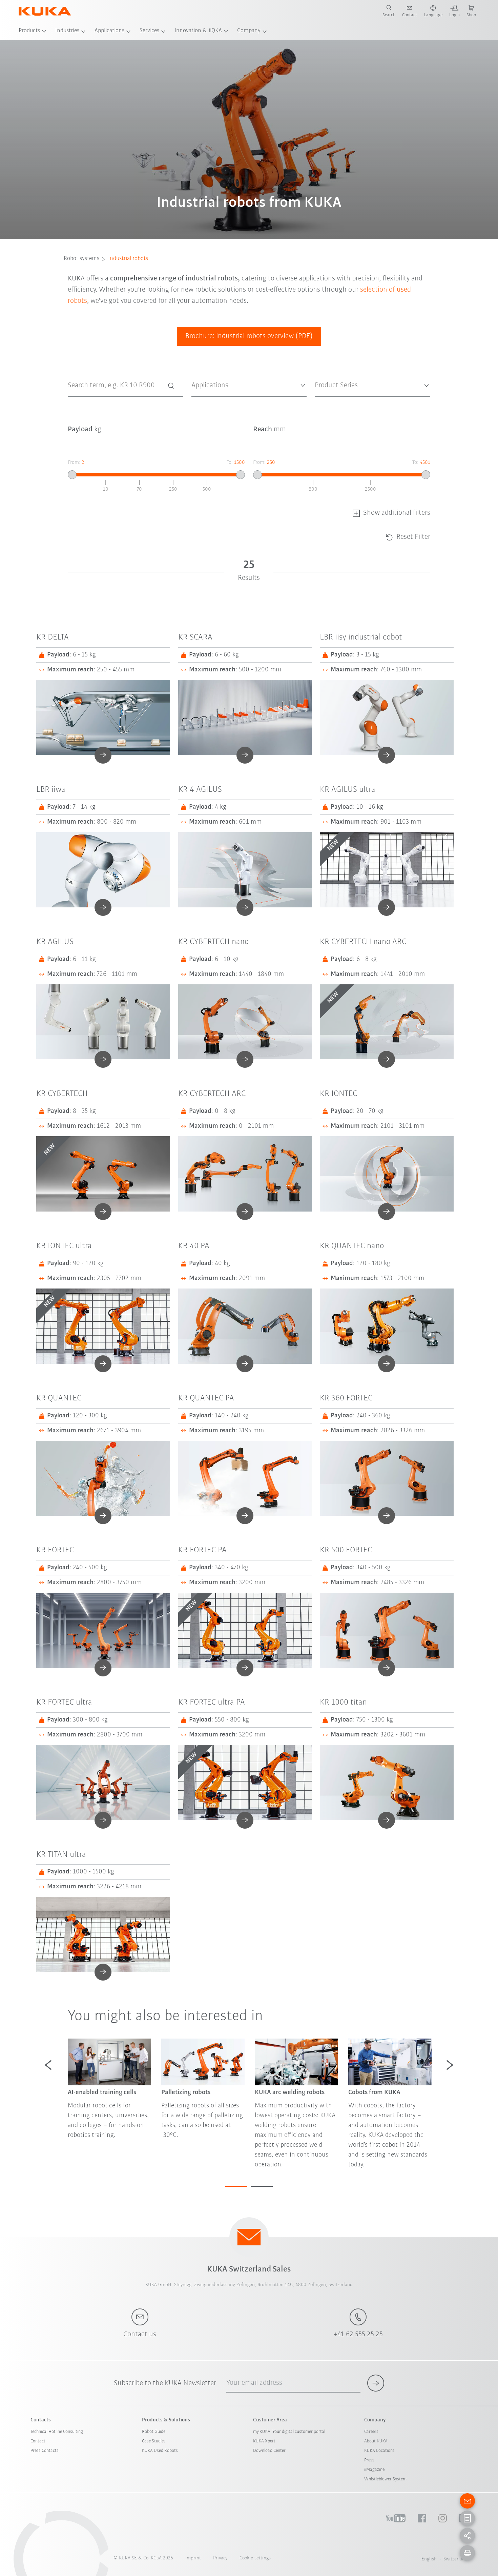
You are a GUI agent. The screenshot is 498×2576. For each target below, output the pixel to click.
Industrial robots (128, 259)
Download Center (269, 2451)
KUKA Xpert (264, 2441)
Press (369, 2460)
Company (249, 31)
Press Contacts (45, 2451)
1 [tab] (236, 2186)
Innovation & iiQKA (198, 31)
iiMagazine (374, 2470)
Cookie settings (255, 2558)
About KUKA (376, 2441)
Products (29, 31)
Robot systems (81, 259)
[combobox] (249, 386)
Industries (67, 31)
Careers (371, 2432)
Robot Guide (154, 2432)
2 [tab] (262, 2186)
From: (76, 463)
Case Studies (154, 2441)
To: (236, 463)
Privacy (220, 2558)
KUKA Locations (379, 2451)
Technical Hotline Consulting (57, 2432)
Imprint (193, 2558)
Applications (109, 31)
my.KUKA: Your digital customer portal (289, 2432)
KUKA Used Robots (160, 2451)
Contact (38, 2441)
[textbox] (247, 385)
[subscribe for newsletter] (376, 2383)
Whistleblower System (385, 2479)
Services (149, 31)
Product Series (328, 402)
